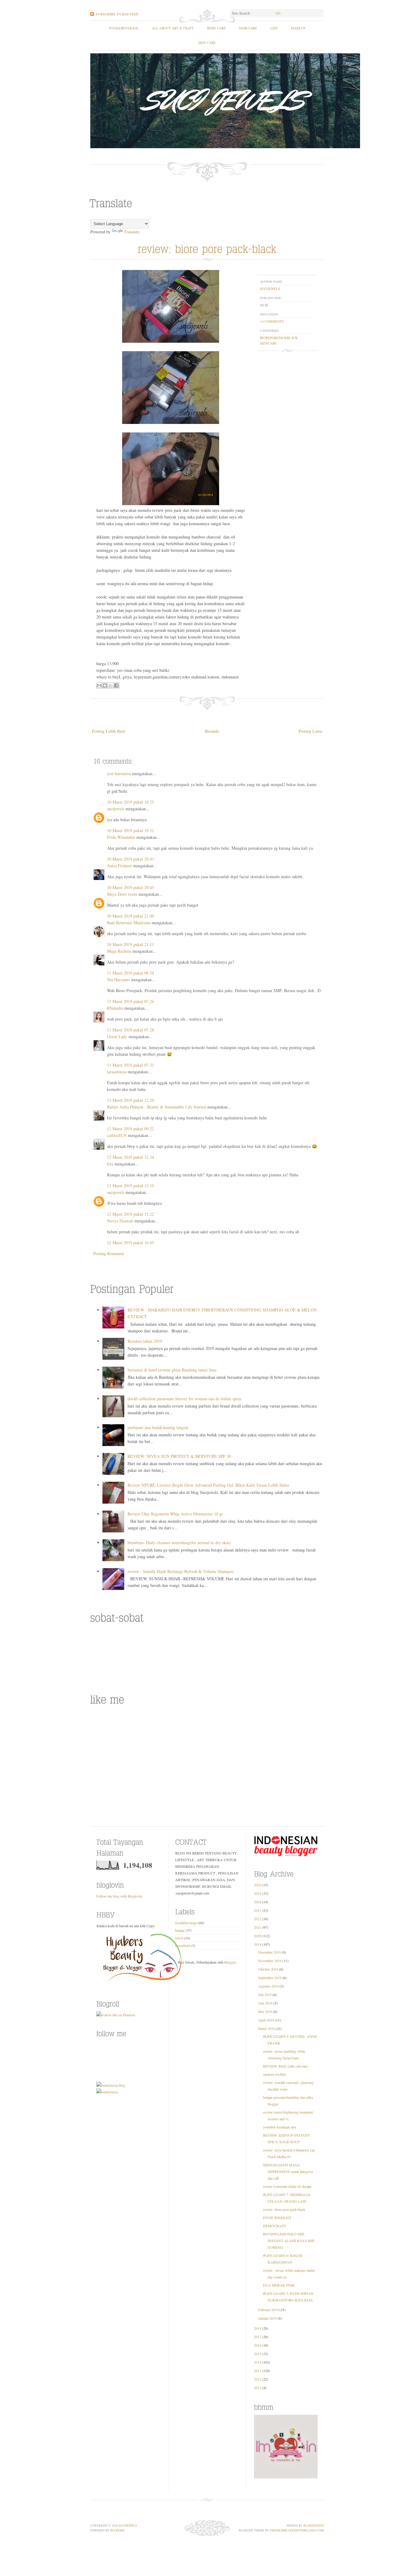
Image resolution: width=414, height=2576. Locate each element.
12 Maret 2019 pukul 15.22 (130, 1214)
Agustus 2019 (268, 1986)
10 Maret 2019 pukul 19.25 (130, 802)
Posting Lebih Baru (109, 731)
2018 (258, 2328)
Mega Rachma (119, 951)
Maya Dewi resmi (122, 894)
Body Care (216, 28)
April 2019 (266, 2020)
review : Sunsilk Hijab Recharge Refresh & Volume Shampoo (181, 1571)
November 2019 (270, 1961)
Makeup (298, 28)
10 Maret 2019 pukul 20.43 (130, 859)
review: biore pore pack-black (284, 2209)
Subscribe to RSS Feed (117, 14)
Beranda (212, 731)
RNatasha (115, 1008)
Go (278, 13)
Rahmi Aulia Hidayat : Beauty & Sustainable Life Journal (157, 1107)
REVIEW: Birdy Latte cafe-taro (285, 2066)
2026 (258, 1885)
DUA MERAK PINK (279, 2285)
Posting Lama (310, 731)
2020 (258, 1936)
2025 (258, 1893)
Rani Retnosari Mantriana (129, 923)
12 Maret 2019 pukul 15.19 (130, 1186)
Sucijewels (128, 2525)
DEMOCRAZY (275, 2226)
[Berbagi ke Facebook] (116, 685)
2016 (258, 2345)
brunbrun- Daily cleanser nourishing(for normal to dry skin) (179, 1543)
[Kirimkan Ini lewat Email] (99, 685)
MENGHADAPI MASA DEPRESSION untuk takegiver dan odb (288, 2171)
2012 (258, 2379)
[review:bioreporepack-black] (207, 248)
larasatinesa (117, 1072)
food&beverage (124, 28)
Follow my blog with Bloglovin (119, 1896)
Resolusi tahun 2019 (145, 1341)
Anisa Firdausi (119, 866)
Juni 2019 (265, 2003)
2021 (258, 1927)
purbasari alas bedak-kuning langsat (158, 1427)
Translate (132, 232)
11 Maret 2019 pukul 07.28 (130, 1030)
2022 (258, 1919)
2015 (258, 2354)
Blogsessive (314, 2525)
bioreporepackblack (279, 338)
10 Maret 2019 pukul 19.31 (130, 830)
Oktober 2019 (268, 1969)
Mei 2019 (265, 2011)
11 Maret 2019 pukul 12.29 (130, 1100)
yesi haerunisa (119, 773)
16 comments (272, 321)
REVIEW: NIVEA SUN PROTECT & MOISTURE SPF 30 (179, 1456)
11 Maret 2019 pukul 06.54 (130, 973)
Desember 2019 (270, 1952)
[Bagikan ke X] (111, 685)
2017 (258, 2337)
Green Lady (117, 1036)
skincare (268, 343)
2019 (258, 1944)
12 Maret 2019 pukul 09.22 (130, 1129)
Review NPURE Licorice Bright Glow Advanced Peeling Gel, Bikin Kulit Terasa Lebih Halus (208, 1485)
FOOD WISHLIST (277, 2218)
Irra (110, 1164)
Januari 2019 (267, 2318)
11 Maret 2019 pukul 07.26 (130, 1001)
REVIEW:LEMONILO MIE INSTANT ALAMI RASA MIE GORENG (289, 2241)
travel (179, 1938)
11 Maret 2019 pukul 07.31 (130, 1065)
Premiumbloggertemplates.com (297, 2530)
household (183, 1945)
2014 (258, 2362)
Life (274, 28)
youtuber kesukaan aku (280, 2127)
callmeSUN (117, 1135)
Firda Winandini (121, 837)
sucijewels (270, 289)
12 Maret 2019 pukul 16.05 (130, 1243)
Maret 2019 (267, 2028)
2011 (258, 2388)
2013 (258, 2371)
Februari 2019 (268, 2310)
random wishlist (275, 2074)
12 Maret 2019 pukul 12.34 (130, 1157)
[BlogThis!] (105, 685)
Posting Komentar (109, 1253)
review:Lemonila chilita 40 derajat (287, 2186)
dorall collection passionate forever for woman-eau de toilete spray (185, 1399)
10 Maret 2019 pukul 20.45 (130, 887)
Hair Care (248, 28)
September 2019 (270, 1978)
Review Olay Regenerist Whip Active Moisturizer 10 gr (175, 1514)
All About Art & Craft (173, 28)
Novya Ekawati (120, 1221)
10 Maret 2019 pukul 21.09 (130, 916)
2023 (258, 1910)
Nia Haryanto (119, 980)
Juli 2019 (265, 1994)
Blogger (230, 1962)
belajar (180, 1930)
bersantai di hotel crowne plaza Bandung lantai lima (172, 1370)
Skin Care (207, 43)
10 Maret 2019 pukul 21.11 (130, 944)
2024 (258, 1902)
